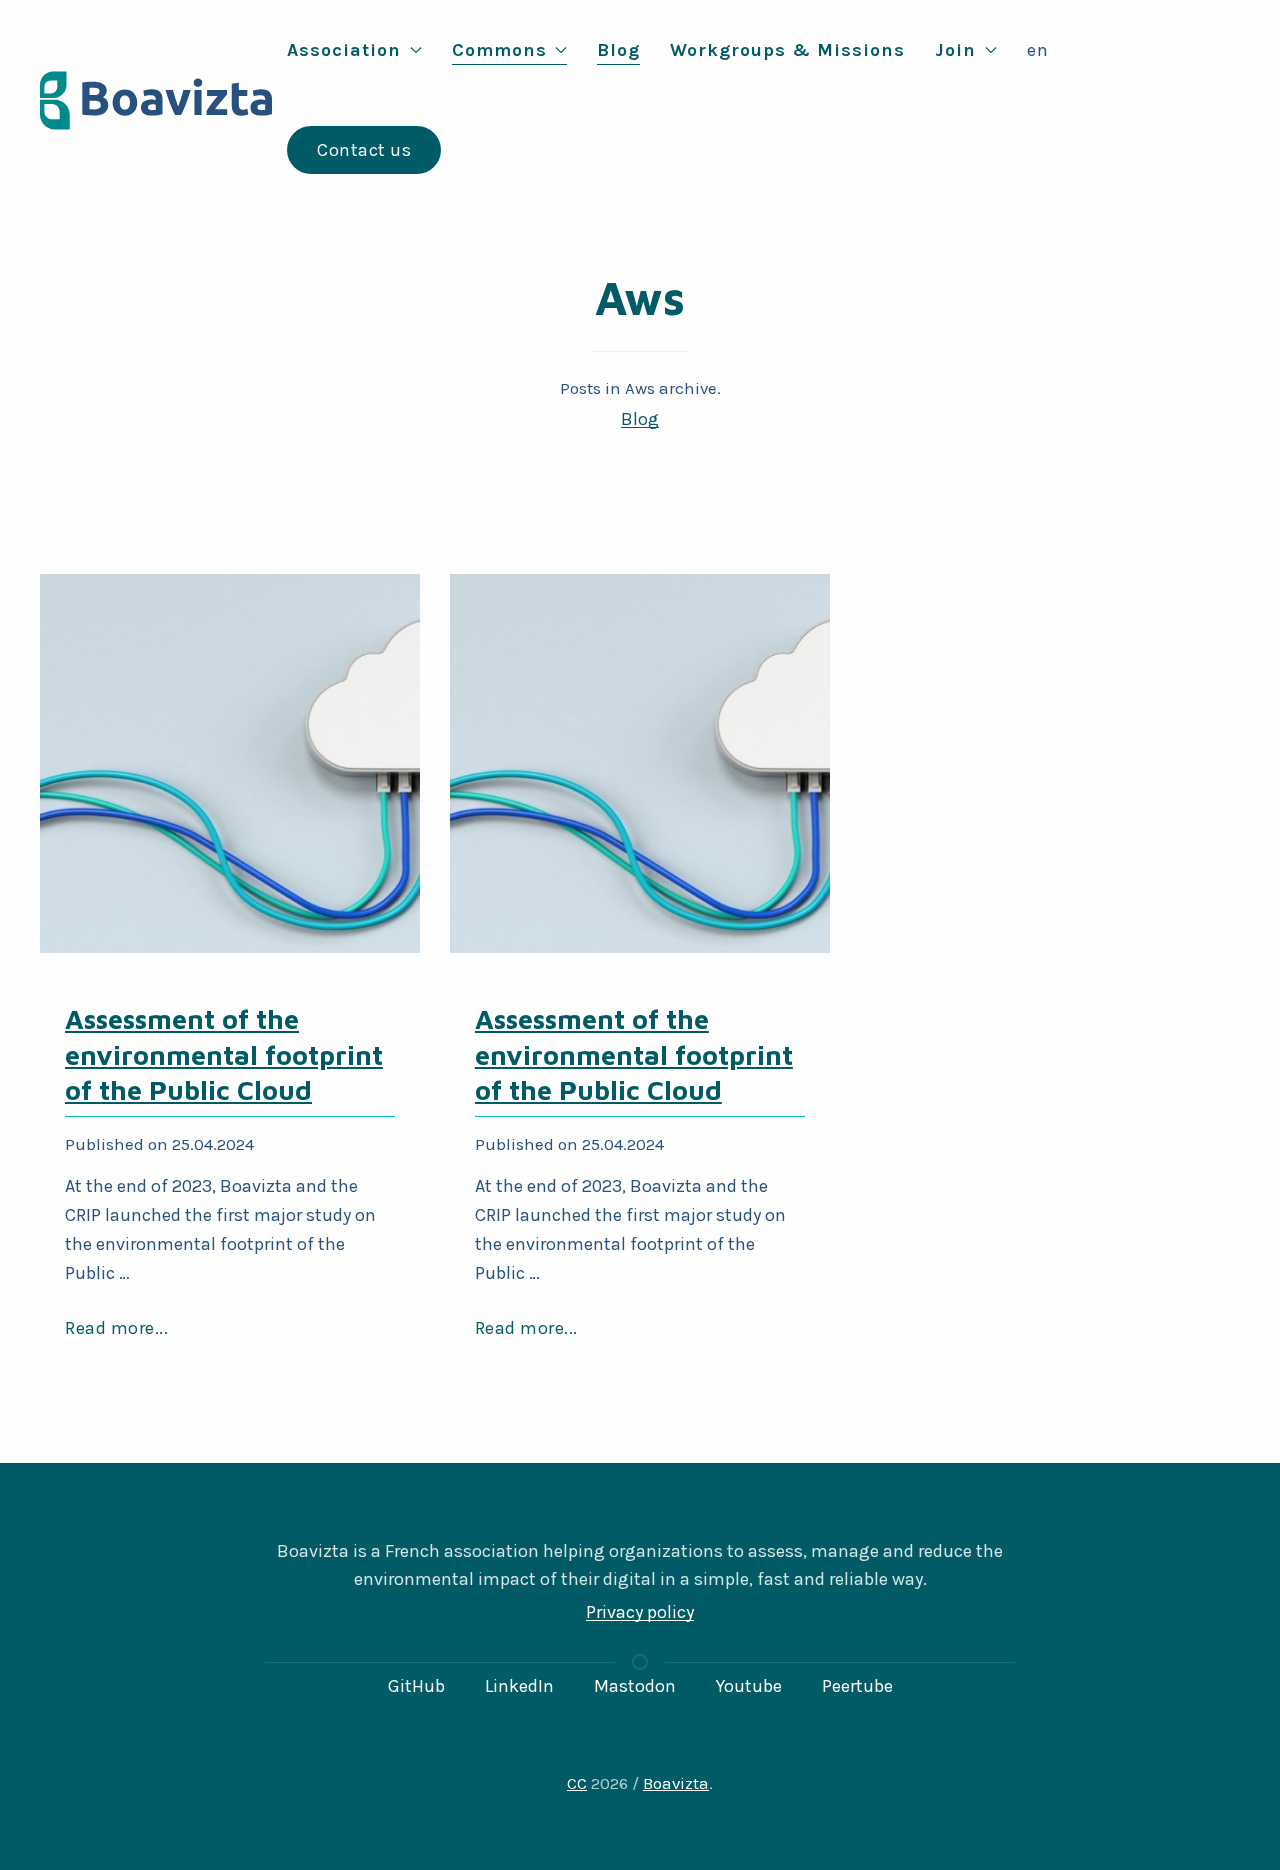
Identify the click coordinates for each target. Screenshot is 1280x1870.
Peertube (857, 1686)
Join (955, 50)
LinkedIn (519, 1686)
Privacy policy (640, 1612)
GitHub (416, 1686)
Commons (499, 50)
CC (577, 1783)
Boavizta (676, 1783)
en (1038, 50)
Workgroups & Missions (787, 50)
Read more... (116, 1328)
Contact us (364, 150)
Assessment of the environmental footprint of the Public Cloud (224, 1054)
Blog (618, 50)
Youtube (749, 1686)
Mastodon (635, 1686)
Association (344, 50)
